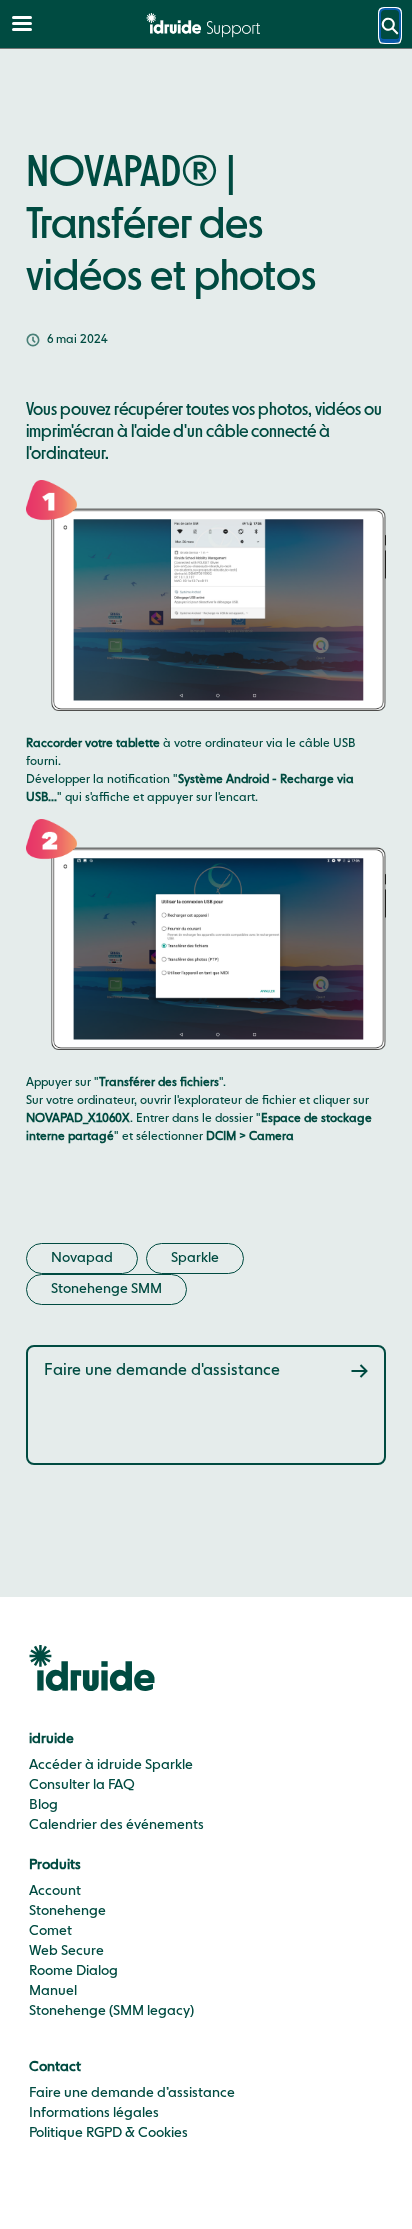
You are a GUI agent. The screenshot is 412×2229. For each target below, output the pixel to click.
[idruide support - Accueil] (206, 25)
